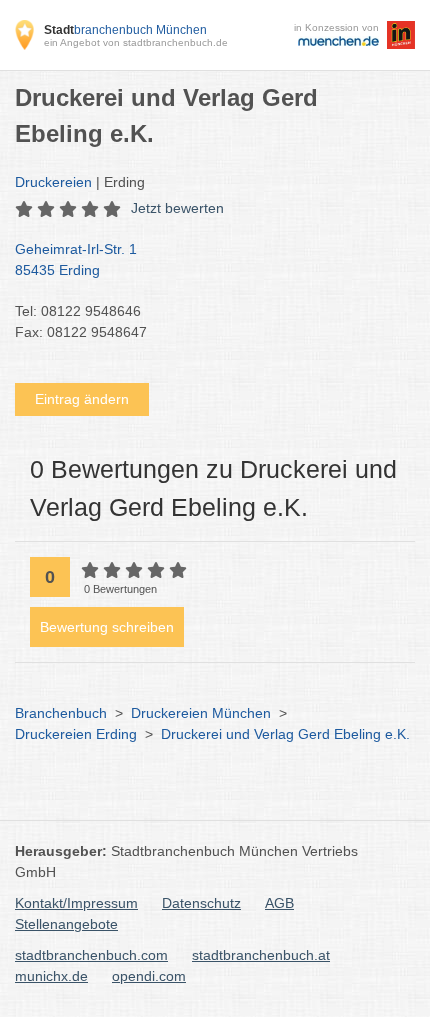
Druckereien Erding (76, 734)
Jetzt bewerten (177, 208)
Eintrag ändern (82, 399)
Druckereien (53, 182)
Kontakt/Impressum (76, 903)
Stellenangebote (66, 924)
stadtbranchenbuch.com (91, 955)
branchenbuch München (125, 30)
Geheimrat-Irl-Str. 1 (76, 259)
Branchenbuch (61, 713)
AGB (279, 903)
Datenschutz (201, 903)
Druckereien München (201, 713)
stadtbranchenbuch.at (261, 955)
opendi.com (149, 976)
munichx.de (51, 976)
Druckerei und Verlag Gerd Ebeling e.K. (285, 734)
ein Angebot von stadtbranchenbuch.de (136, 42)
